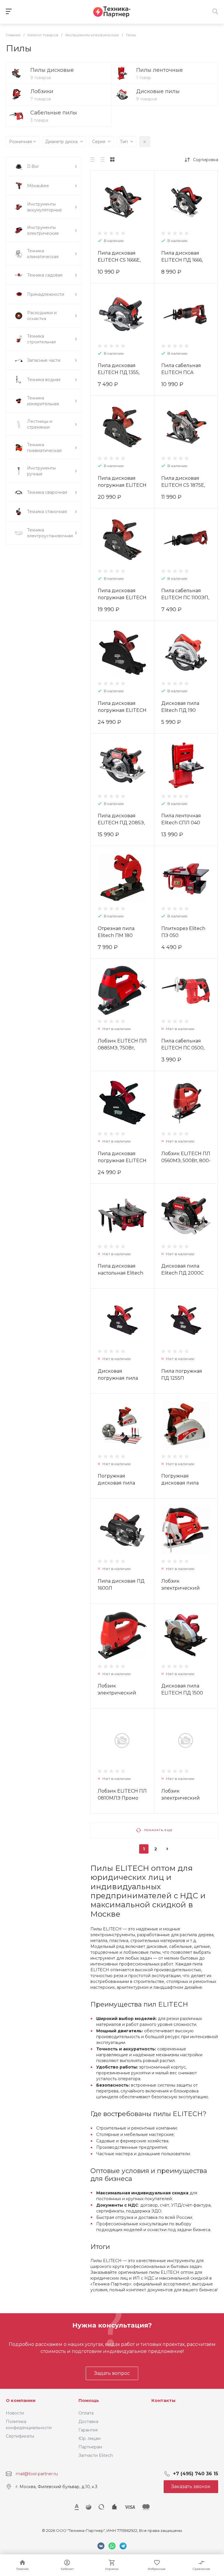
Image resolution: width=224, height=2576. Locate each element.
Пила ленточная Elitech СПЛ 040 (181, 819)
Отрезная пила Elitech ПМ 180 (116, 932)
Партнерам (90, 2447)
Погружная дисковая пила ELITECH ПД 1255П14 (186, 1483)
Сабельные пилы (54, 113)
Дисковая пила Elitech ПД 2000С (182, 1269)
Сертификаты (20, 2436)
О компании (21, 2400)
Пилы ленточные (160, 70)
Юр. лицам (90, 2438)
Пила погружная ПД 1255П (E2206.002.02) (182, 1378)
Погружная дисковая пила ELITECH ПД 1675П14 (122, 1483)
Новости (15, 2413)
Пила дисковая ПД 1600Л (121, 1585)
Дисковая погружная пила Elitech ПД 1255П (118, 1378)
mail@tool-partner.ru (37, 2474)
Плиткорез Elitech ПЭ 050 (183, 932)
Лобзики (42, 91)
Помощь (89, 2400)
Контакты (163, 2400)
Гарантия (88, 2430)
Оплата (86, 2413)
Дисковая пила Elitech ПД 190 (180, 707)
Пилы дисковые (52, 70)
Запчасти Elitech (96, 2455)
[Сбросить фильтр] (145, 142)
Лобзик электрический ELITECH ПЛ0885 (182, 1588)
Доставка (88, 2422)
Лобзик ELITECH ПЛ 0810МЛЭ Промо (122, 1794)
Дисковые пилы (158, 91)
